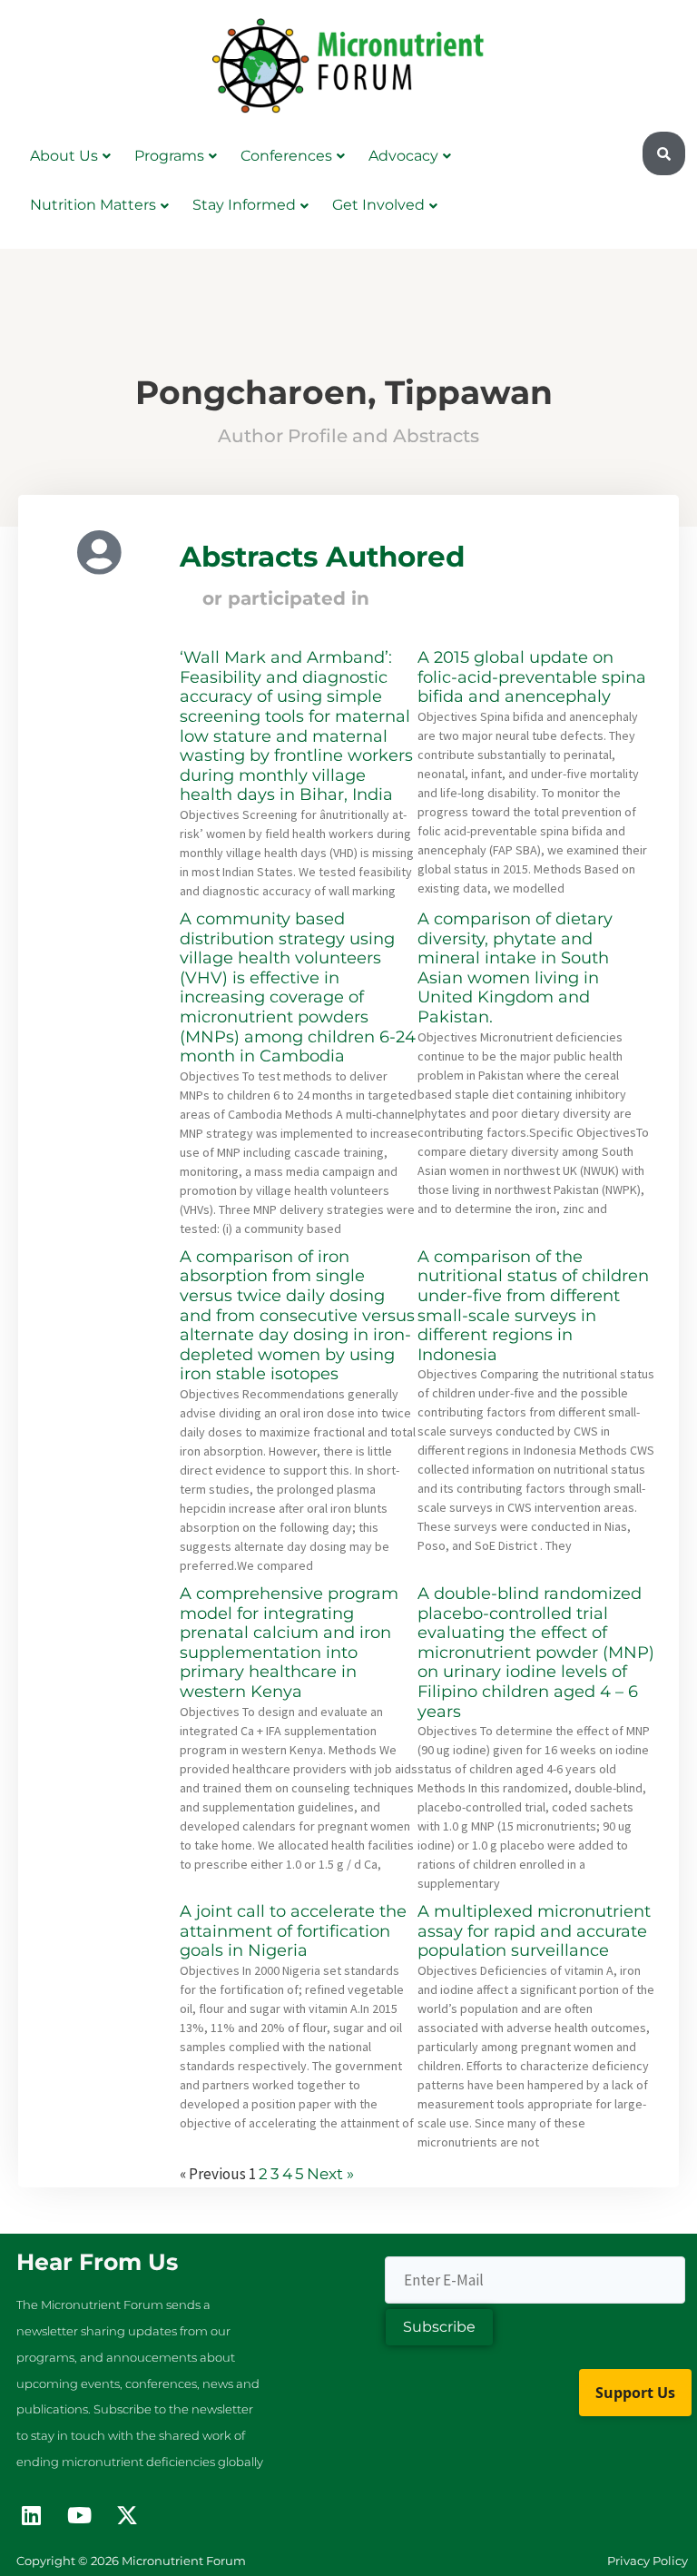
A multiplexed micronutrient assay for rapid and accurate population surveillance (534, 1931)
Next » (330, 2174)
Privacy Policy (648, 2561)
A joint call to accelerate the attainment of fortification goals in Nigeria (293, 1931)
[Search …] (664, 154)
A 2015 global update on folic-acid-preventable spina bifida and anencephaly (532, 677)
